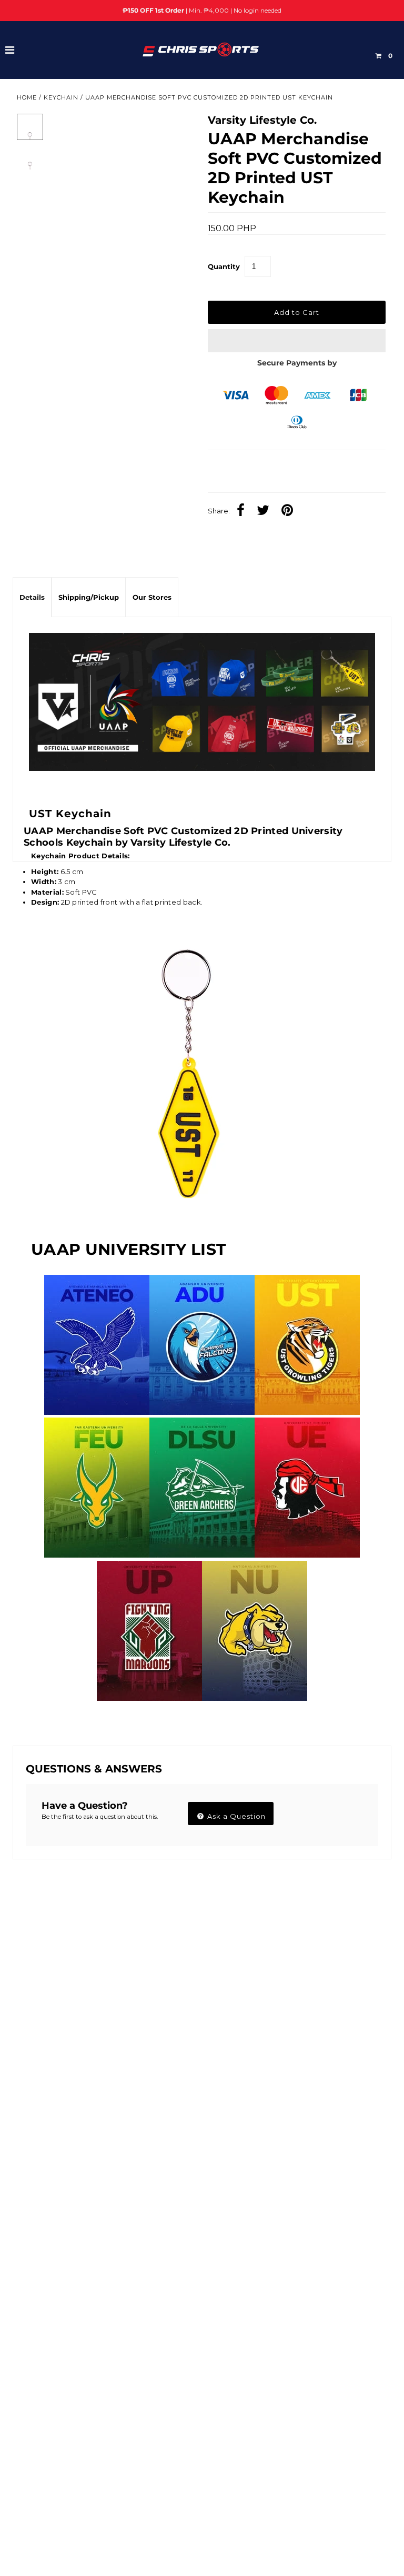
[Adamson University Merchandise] (202, 1412)
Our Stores (152, 597)
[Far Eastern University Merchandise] (97, 1555)
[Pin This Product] (290, 511)
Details (32, 597)
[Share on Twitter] (266, 511)
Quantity (224, 266)
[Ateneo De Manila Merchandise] (97, 1412)
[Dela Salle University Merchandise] (202, 1555)
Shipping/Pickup (89, 597)
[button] (297, 341)
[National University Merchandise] (255, 1698)
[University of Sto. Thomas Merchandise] (307, 1412)
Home (27, 97)
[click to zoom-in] (176, 131)
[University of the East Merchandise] (307, 1555)
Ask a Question (235, 1816)
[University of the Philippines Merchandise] (149, 1698)
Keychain (61, 97)
